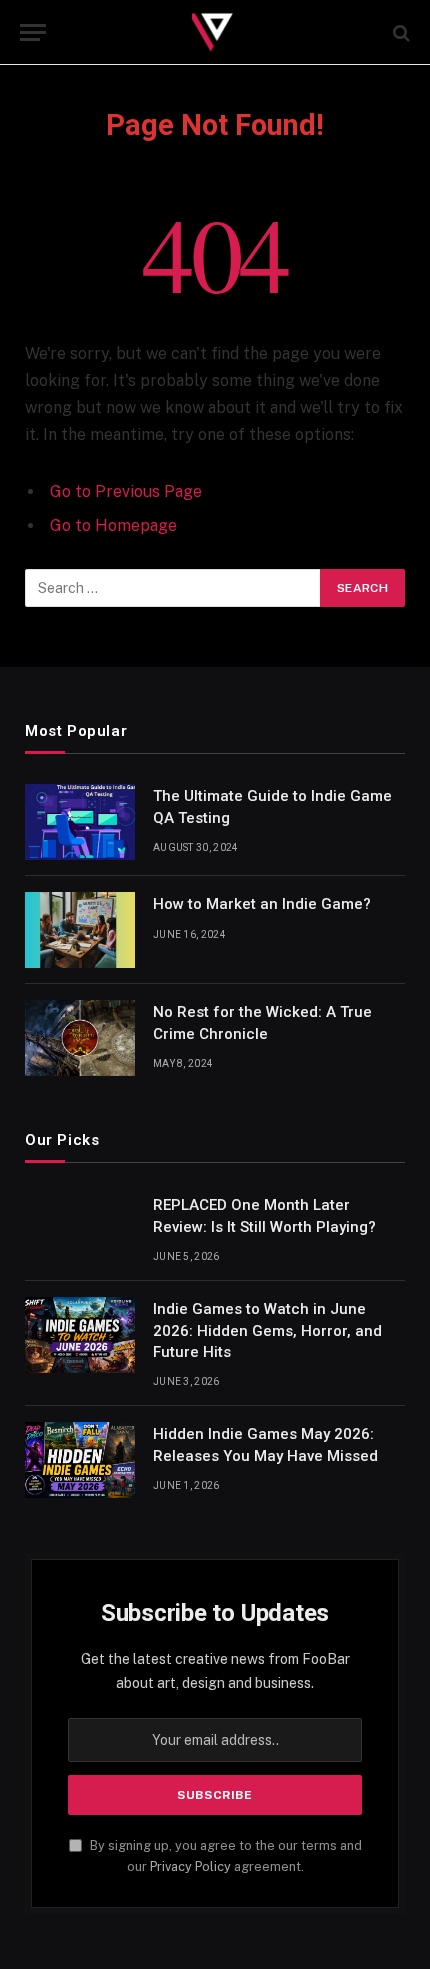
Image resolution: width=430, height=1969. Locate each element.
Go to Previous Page (126, 491)
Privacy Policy (190, 1866)
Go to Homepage (113, 525)
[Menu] (33, 32)
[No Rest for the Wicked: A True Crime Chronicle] (80, 1038)
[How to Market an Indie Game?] (80, 930)
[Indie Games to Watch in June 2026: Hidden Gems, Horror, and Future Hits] (80, 1335)
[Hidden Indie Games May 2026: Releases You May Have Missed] (80, 1460)
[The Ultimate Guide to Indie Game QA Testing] (80, 822)
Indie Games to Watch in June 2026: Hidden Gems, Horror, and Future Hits (267, 1330)
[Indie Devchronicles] (214, 32)
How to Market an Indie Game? (262, 904)
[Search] (399, 32)
